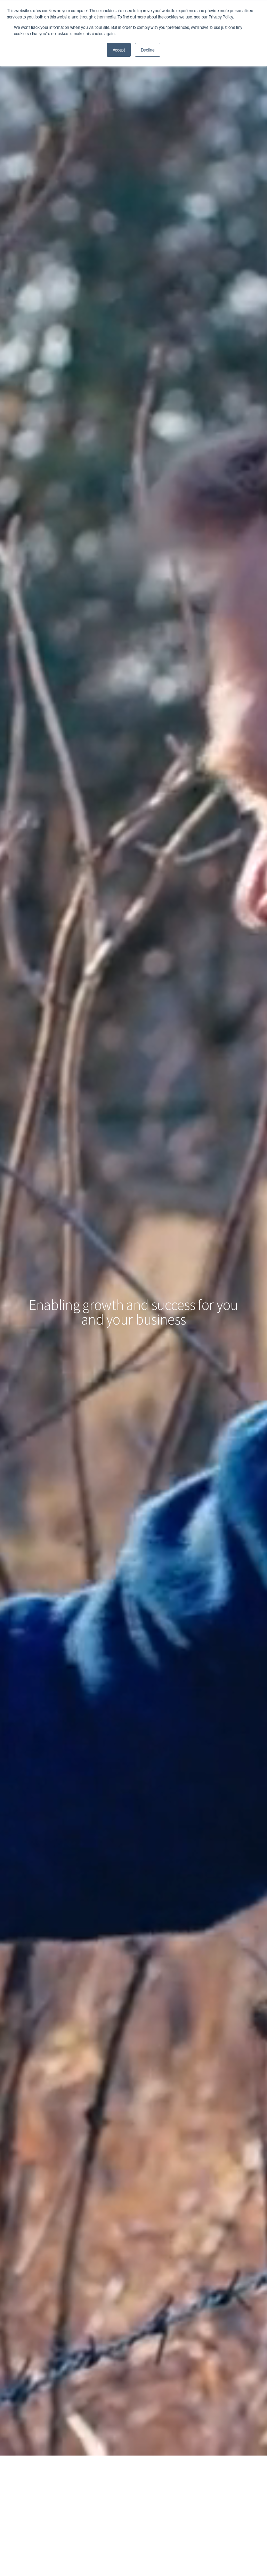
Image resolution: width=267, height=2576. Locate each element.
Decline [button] (148, 50)
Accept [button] (119, 50)
